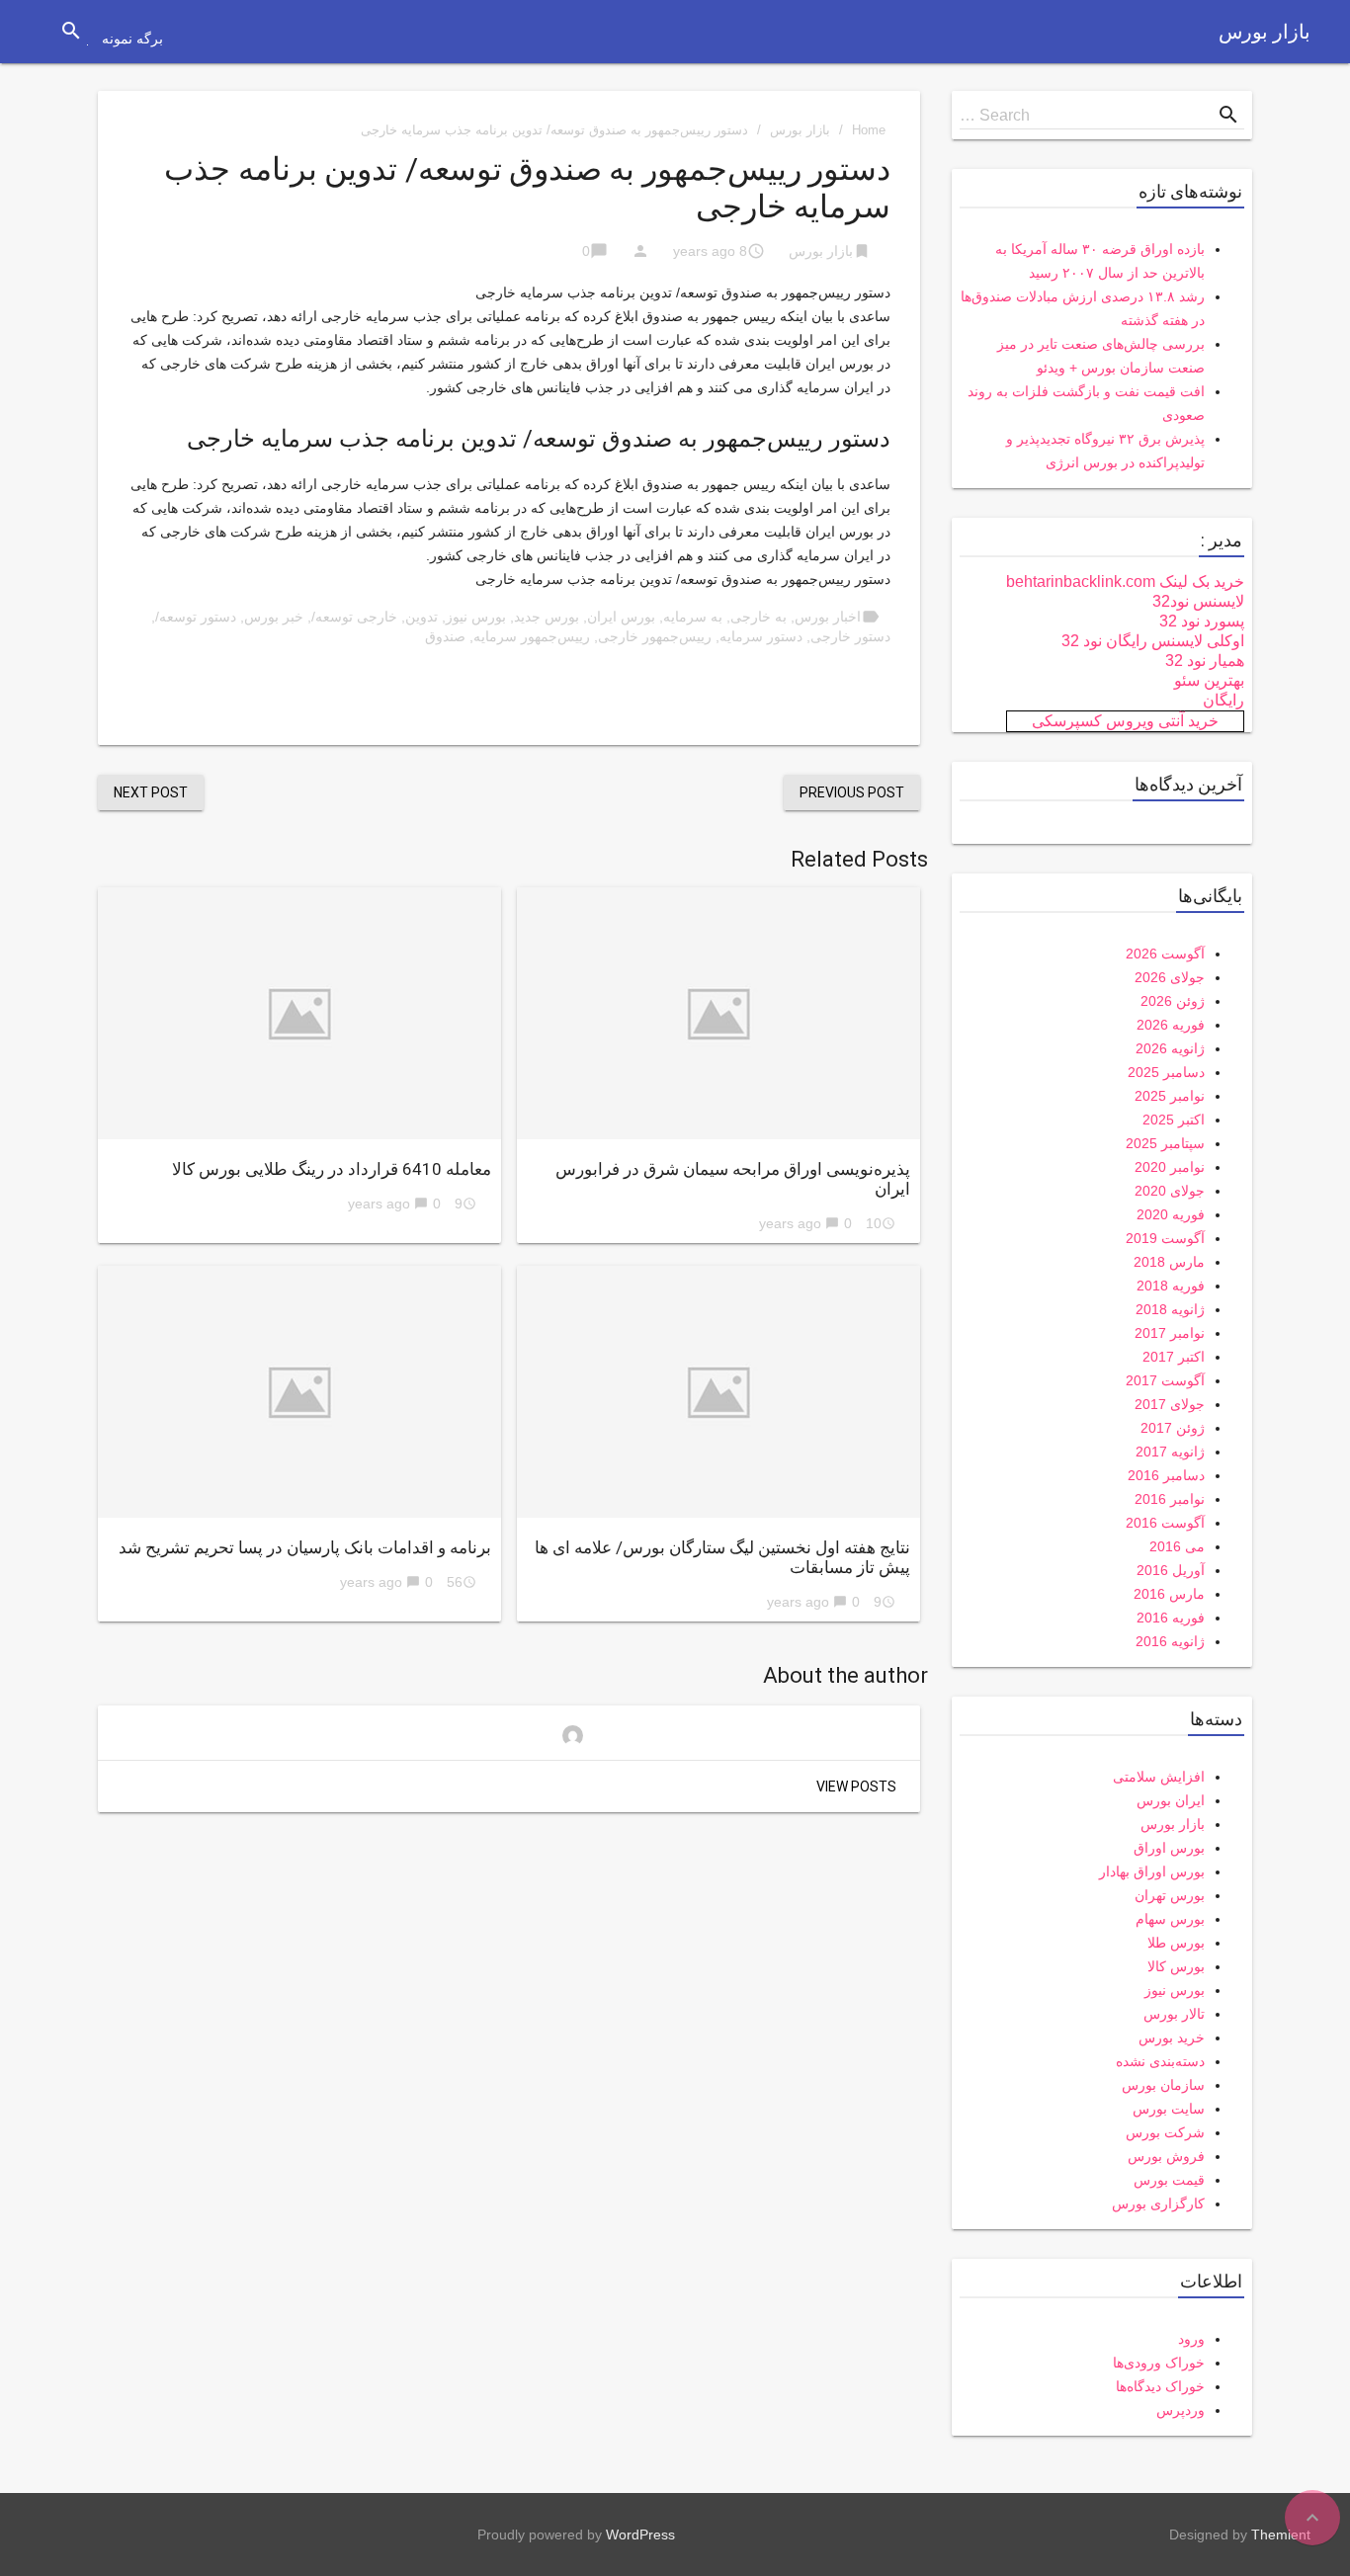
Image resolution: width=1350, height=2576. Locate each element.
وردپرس (1181, 2410)
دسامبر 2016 (1166, 1475)
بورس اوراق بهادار (1152, 1871)
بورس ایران (621, 617)
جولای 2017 (1170, 1404)
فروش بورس (1166, 2156)
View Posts (856, 1787)
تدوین (422, 617)
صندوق (445, 636)
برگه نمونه (132, 39)
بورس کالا (1176, 1966)
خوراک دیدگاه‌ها (1160, 2386)
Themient (1281, 2534)
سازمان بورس (1163, 2085)
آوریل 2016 (1171, 1570)
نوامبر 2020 (1170, 1167)
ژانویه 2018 (1170, 1309)
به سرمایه (693, 617)
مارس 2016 (1169, 1594)
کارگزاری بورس (1158, 2203)
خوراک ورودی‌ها (1159, 2363)
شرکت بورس (1165, 2132)
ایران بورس (1171, 1800)
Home (869, 130)
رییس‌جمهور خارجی (655, 636)
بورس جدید (547, 617)
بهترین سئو (1209, 680)
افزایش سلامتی (1159, 1777)
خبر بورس (274, 617)
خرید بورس (1172, 2037)
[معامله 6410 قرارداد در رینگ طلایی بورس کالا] (299, 1013)
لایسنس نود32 (1198, 601)
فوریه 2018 (1171, 1286)
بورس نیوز (476, 617)
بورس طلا (1176, 1943)
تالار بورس (1174, 2014)
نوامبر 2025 (1170, 1096)
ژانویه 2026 (1170, 1048)
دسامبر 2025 (1166, 1072)
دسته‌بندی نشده (1160, 2061)
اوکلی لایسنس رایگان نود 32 (1153, 641)
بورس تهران (1170, 1895)
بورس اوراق (1169, 1848)
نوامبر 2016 (1170, 1499)
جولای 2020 (1170, 1191)
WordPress (640, 2534)
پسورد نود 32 (1202, 621)
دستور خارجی (850, 636)
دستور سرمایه (761, 636)
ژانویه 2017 (1170, 1452)
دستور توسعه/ (196, 617)
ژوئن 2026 (1173, 1001)
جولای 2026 (1170, 977)
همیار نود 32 (1205, 661)
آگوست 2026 (1165, 954)
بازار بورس (1265, 32)
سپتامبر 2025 (1165, 1143)
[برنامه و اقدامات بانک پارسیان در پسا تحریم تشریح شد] (299, 1392)
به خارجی (759, 617)
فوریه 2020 (1171, 1214)
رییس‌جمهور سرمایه (532, 636)
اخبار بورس (828, 617)
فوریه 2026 (1171, 1025)
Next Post (151, 792)
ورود (1191, 2339)
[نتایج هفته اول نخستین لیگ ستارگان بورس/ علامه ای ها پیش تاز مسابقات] (718, 1392)
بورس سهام (1170, 1919)
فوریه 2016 (1171, 1618)
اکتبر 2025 (1174, 1120)
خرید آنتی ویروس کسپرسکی (1125, 721)
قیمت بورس (1169, 2180)
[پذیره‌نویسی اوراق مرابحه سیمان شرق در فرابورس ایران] (718, 1013)
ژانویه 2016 (1170, 1641)
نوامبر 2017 (1170, 1333)
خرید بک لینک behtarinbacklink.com (1125, 582)
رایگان (1223, 700)
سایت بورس (1169, 2109)
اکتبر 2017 (1174, 1357)
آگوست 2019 (1165, 1238)
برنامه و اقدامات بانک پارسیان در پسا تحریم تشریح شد (305, 1547)
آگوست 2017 (1165, 1380)
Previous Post (852, 792)
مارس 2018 (1169, 1262)
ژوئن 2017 (1173, 1428)
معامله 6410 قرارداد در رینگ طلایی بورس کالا (332, 1169)
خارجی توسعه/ (354, 617)
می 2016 (1177, 1546)
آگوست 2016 (1165, 1523)
